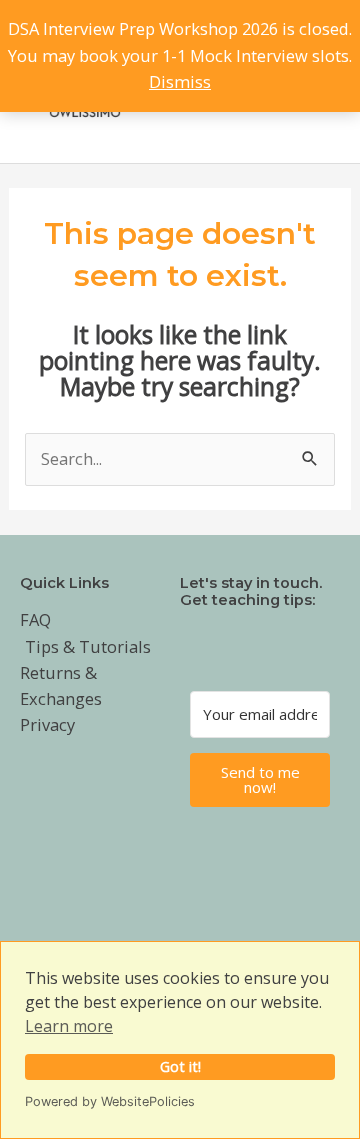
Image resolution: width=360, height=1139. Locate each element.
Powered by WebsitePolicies (110, 1101)
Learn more (69, 1026)
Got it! (180, 1066)
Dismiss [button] (180, 81)
